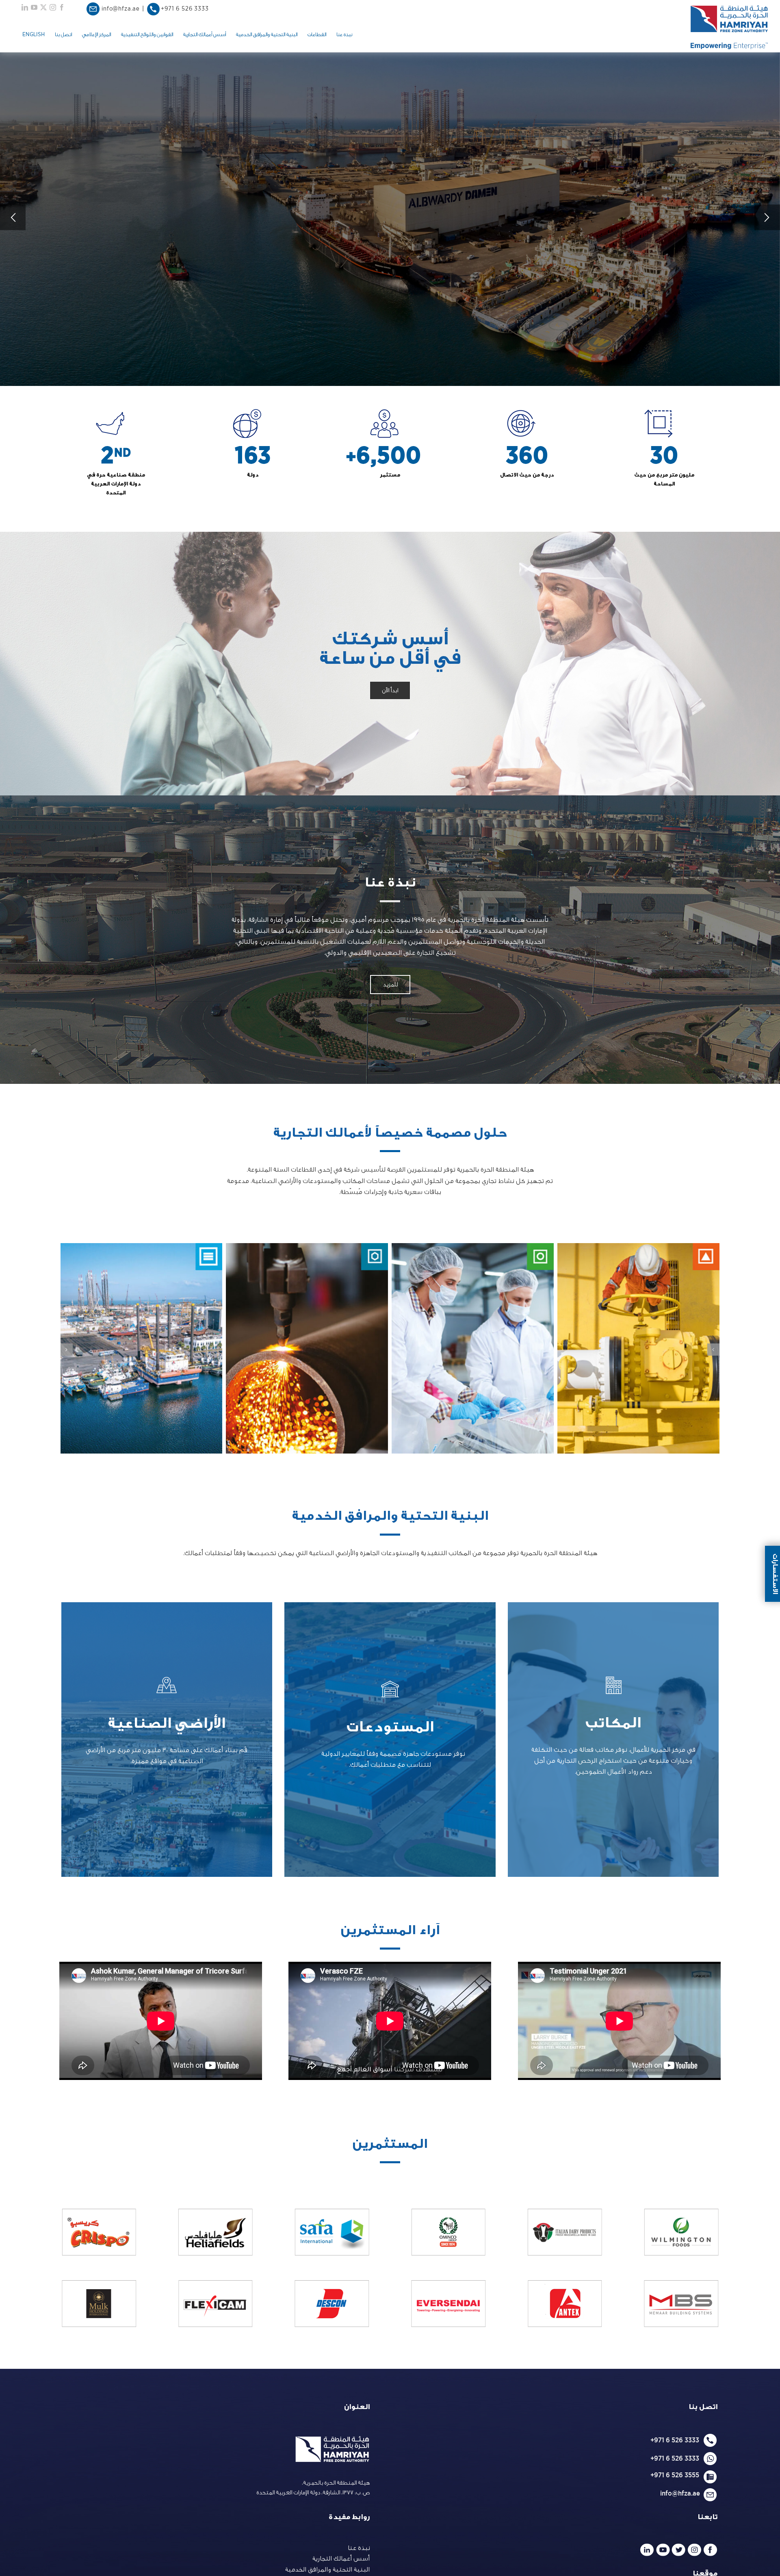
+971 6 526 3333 (675, 2440)
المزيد (613, 1739)
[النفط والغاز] (638, 1348)
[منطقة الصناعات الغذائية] (473, 1348)
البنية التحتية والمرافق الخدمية (327, 2570)
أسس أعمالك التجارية (341, 2559)
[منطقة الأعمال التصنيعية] (307, 1348)
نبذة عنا (359, 2548)
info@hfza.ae (682, 2493)
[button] (713, 1350)
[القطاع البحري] (141, 1348)
